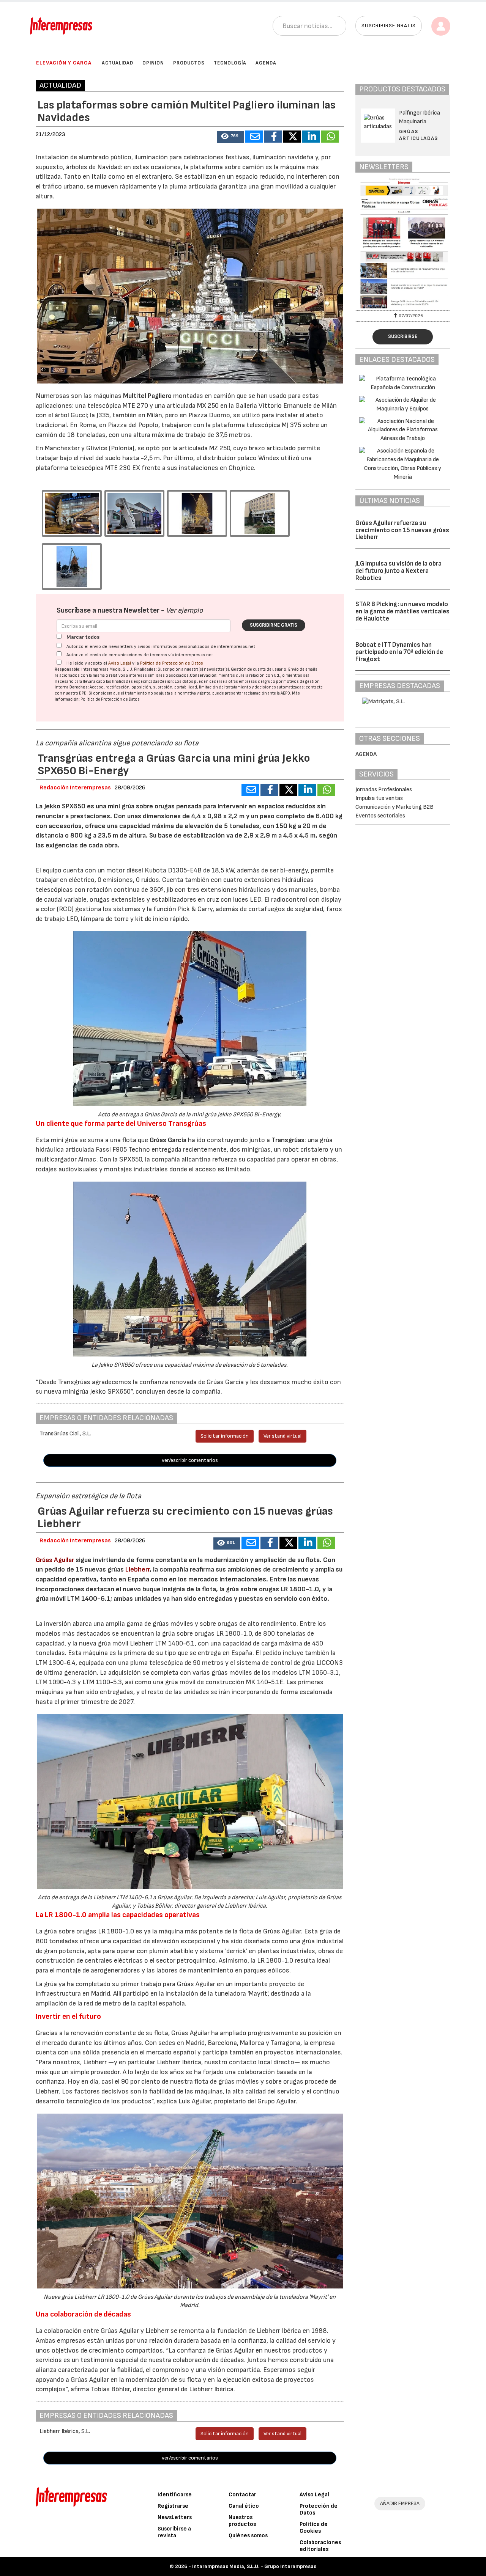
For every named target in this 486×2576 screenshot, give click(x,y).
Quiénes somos (248, 2536)
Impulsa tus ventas (379, 798)
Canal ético (244, 2506)
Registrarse (173, 2506)
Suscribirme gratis (274, 625)
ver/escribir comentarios (190, 1460)
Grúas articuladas (419, 135)
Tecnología (230, 63)
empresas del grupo (257, 681)
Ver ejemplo (184, 611)
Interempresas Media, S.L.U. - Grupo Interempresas (254, 2566)
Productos (189, 63)
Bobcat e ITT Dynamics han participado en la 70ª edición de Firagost (399, 652)
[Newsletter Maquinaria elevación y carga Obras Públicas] (403, 243)
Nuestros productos (242, 2521)
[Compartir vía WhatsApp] (330, 137)
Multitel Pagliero (147, 396)
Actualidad (118, 63)
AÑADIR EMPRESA (400, 2503)
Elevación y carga (64, 63)
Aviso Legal (120, 663)
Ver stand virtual (282, 1436)
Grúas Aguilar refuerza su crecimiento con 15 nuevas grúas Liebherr (402, 530)
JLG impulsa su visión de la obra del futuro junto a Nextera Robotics (398, 571)
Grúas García (168, 1140)
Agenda (266, 63)
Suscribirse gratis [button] (389, 26)
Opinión (153, 63)
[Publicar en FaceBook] (273, 137)
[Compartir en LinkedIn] (311, 137)
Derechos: (79, 687)
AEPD (285, 693)
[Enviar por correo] (254, 137)
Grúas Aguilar (55, 1560)
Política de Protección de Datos (172, 663)
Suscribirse (403, 336)
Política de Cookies (314, 2528)
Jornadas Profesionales (384, 790)
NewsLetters (175, 2517)
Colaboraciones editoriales (320, 2546)
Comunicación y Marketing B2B (394, 807)
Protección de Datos (319, 2509)
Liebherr (137, 1569)
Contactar (242, 2495)
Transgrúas (288, 1140)
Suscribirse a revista (174, 2532)
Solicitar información (225, 1436)
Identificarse (175, 2495)
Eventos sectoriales (380, 816)
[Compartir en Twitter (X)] (292, 137)
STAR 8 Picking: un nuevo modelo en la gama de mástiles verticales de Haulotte (402, 611)
